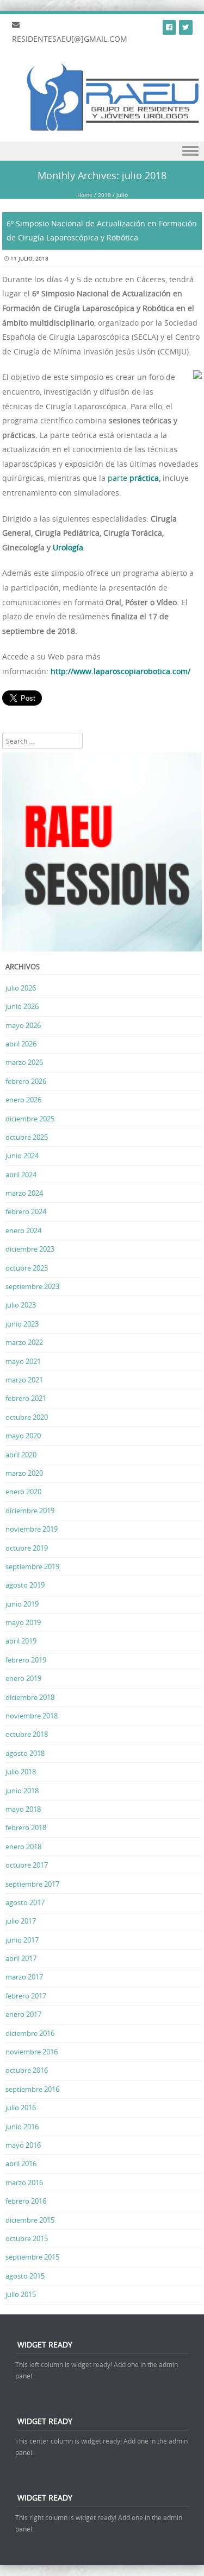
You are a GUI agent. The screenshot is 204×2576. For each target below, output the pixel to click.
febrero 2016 (26, 2201)
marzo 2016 (24, 2182)
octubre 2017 (27, 1865)
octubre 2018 (27, 1734)
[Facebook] (169, 27)
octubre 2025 (27, 1137)
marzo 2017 (24, 1977)
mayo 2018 (23, 1809)
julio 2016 (21, 2108)
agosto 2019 (25, 1585)
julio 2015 (21, 2294)
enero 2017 (23, 2014)
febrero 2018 (26, 1828)
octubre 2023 (27, 1268)
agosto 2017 (25, 1902)
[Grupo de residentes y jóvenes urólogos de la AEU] (102, 134)
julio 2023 (21, 1305)
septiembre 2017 (32, 1884)
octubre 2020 (27, 1417)
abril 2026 (21, 1044)
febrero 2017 (26, 1996)
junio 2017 (22, 1940)
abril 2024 (21, 1175)
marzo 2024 (24, 1193)
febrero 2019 (26, 1660)
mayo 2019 (23, 1622)
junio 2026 (22, 1006)
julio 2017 (21, 1921)
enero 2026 (23, 1100)
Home (85, 195)
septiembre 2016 (32, 2089)
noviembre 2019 (32, 1529)
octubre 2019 (27, 1548)
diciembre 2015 (30, 2220)
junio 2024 (22, 1156)
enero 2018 (23, 1847)
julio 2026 (21, 988)
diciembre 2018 (30, 1697)
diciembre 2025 (30, 1119)
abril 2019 (21, 1641)
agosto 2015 (25, 2276)
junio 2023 (22, 1324)
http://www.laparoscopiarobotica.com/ (120, 671)
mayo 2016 (23, 2145)
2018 (104, 195)
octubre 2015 (27, 2238)
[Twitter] (186, 27)
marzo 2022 (24, 1342)
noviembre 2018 (32, 1716)
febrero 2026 (26, 1081)
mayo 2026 (23, 1025)
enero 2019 (23, 1678)
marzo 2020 (24, 1473)
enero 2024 (23, 1230)
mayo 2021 (23, 1361)
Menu (102, 151)
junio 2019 (22, 1604)
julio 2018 (21, 1772)
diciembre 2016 (30, 2033)
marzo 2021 (24, 1380)
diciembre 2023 (30, 1249)
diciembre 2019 (30, 1511)
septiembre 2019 (32, 1566)
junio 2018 (22, 1791)
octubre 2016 (27, 2070)
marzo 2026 (24, 1062)
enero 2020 (23, 1492)
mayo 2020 (23, 1436)
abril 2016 (21, 2163)
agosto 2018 (25, 1753)
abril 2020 (21, 1455)
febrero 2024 (26, 1211)
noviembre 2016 (32, 2052)
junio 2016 (22, 2127)
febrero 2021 (26, 1398)
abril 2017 (21, 1958)
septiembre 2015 (32, 2257)
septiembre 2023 (32, 1286)
